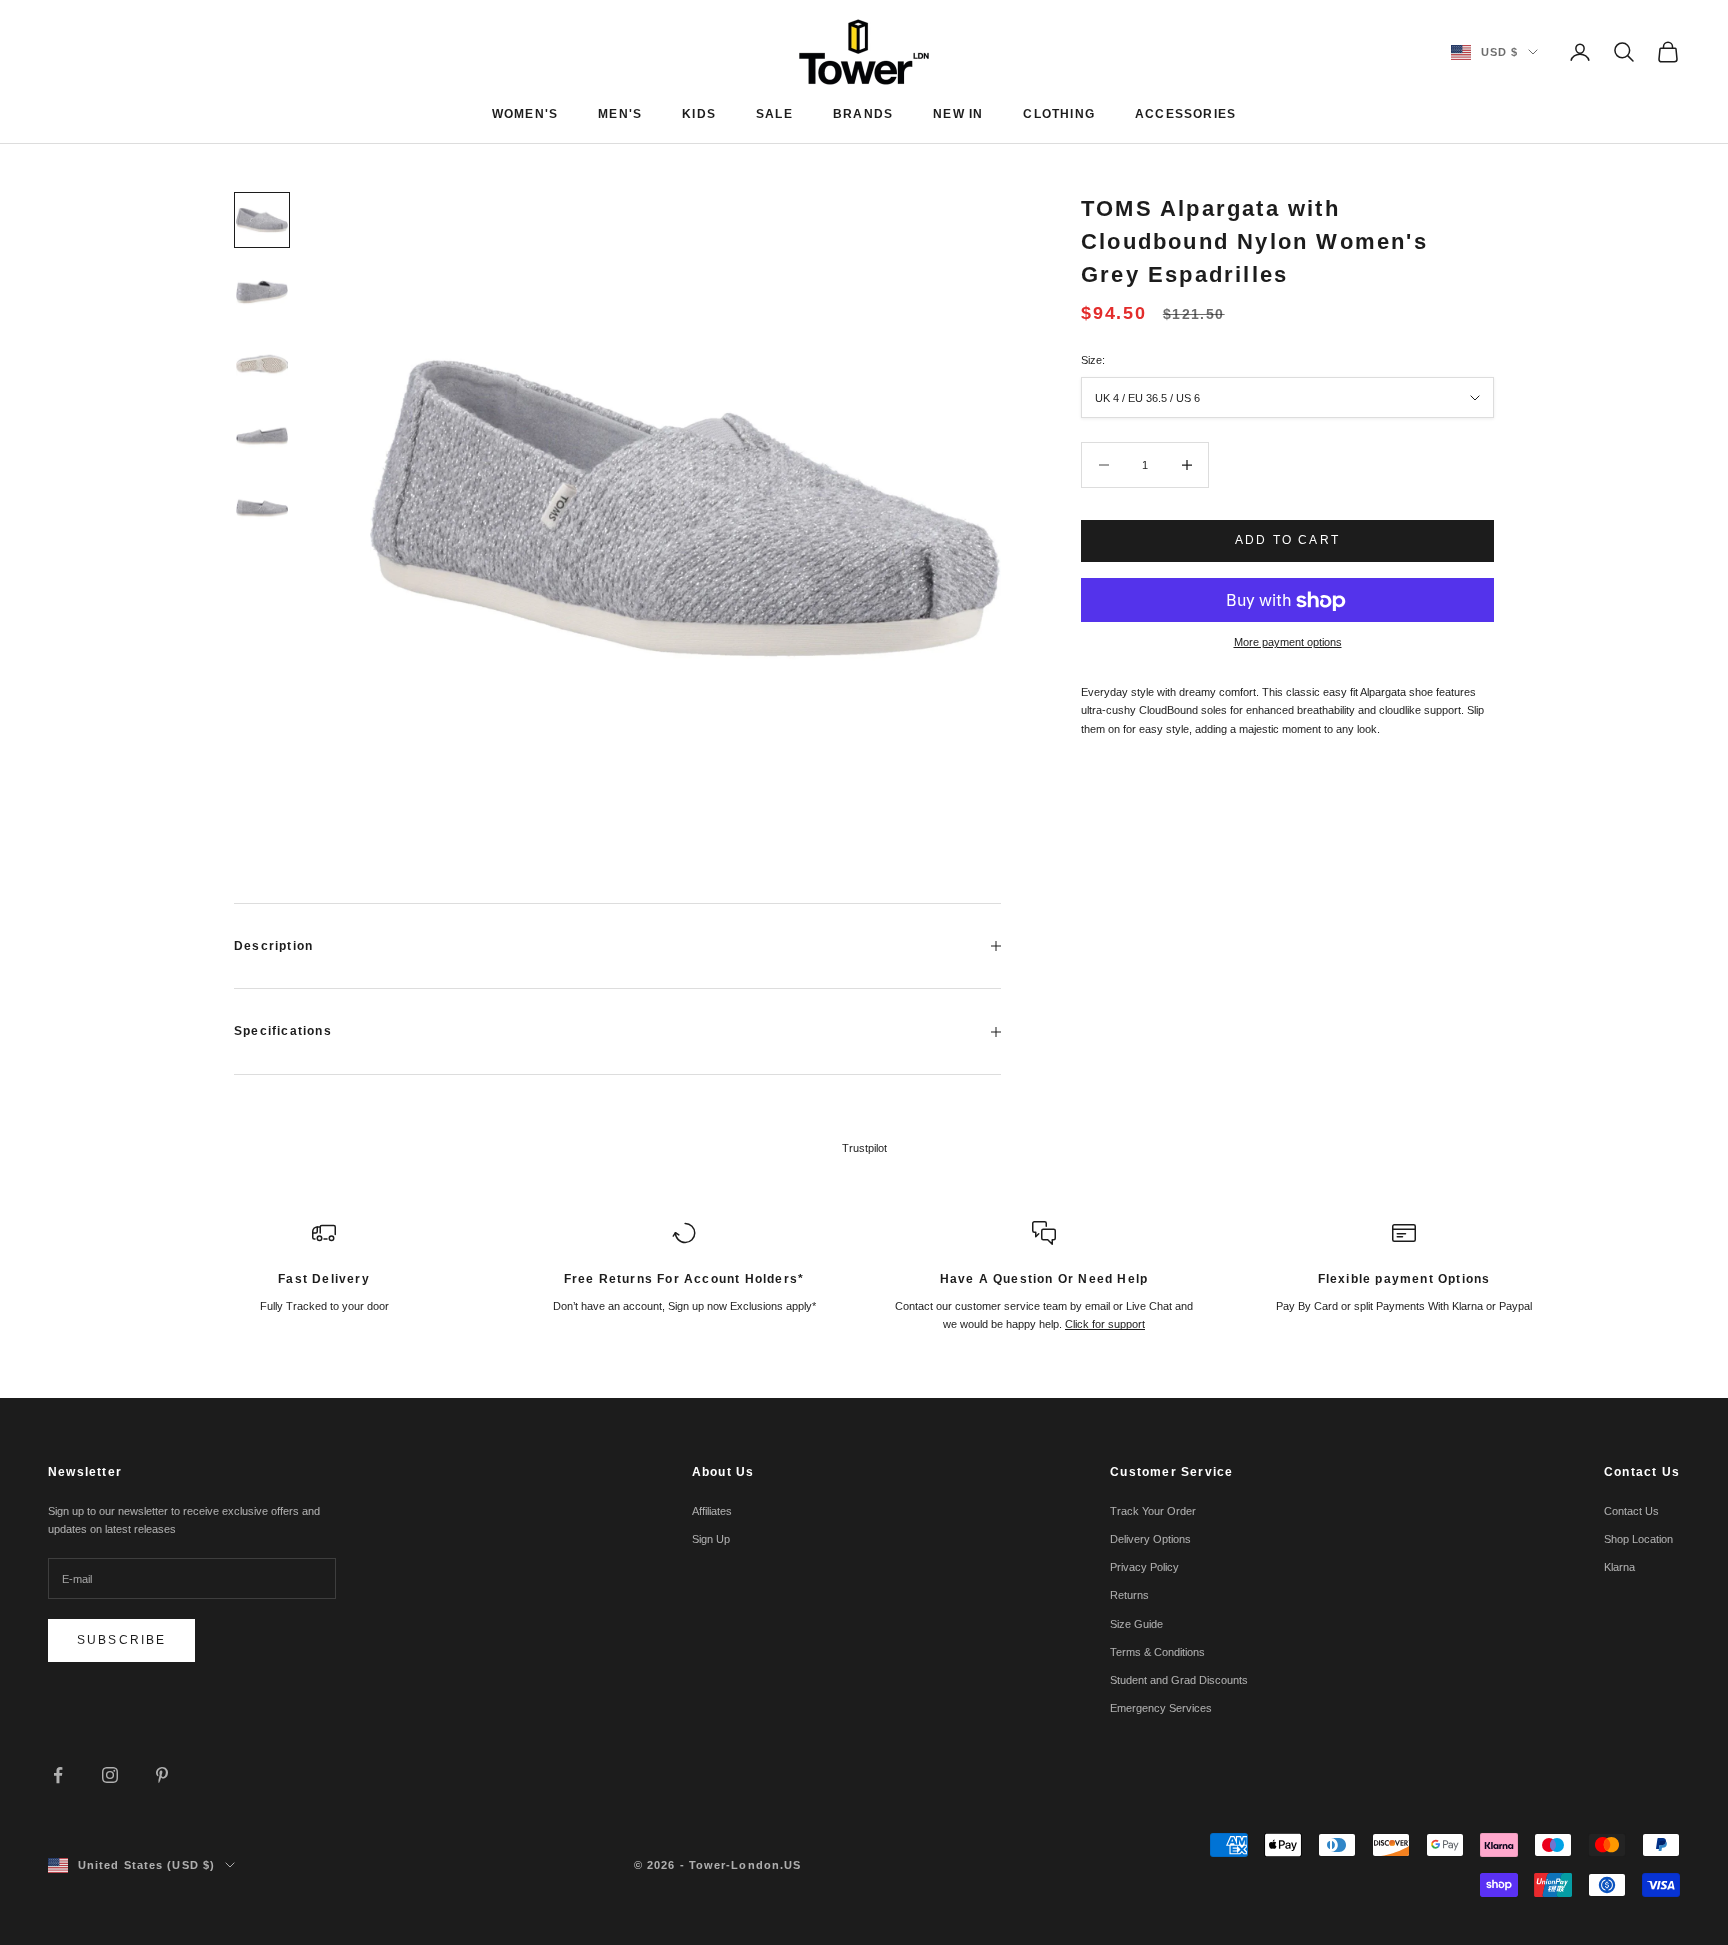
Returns (1129, 1595)
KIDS (699, 114)
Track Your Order (1153, 1511)
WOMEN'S (525, 114)
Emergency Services (1161, 1708)
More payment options (1288, 643)
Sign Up (711, 1539)
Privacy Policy (1144, 1567)
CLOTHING (1059, 114)
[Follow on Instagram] (110, 1775)
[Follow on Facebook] (58, 1775)
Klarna (1619, 1567)
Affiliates (712, 1511)
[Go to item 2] (262, 292)
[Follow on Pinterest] (162, 1775)
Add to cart (1287, 540)
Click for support (1105, 1324)
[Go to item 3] (262, 364)
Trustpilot (864, 1148)
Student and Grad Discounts (1179, 1680)
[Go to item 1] (262, 220)
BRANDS (863, 114)
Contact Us (1631, 1511)
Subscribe (121, 1640)
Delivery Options (1150, 1539)
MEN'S (620, 114)
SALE (774, 114)
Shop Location (1638, 1539)
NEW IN (958, 114)
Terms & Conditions (1157, 1652)
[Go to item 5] (262, 508)
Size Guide (1136, 1624)
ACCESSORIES (1185, 114)
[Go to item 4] (262, 436)
